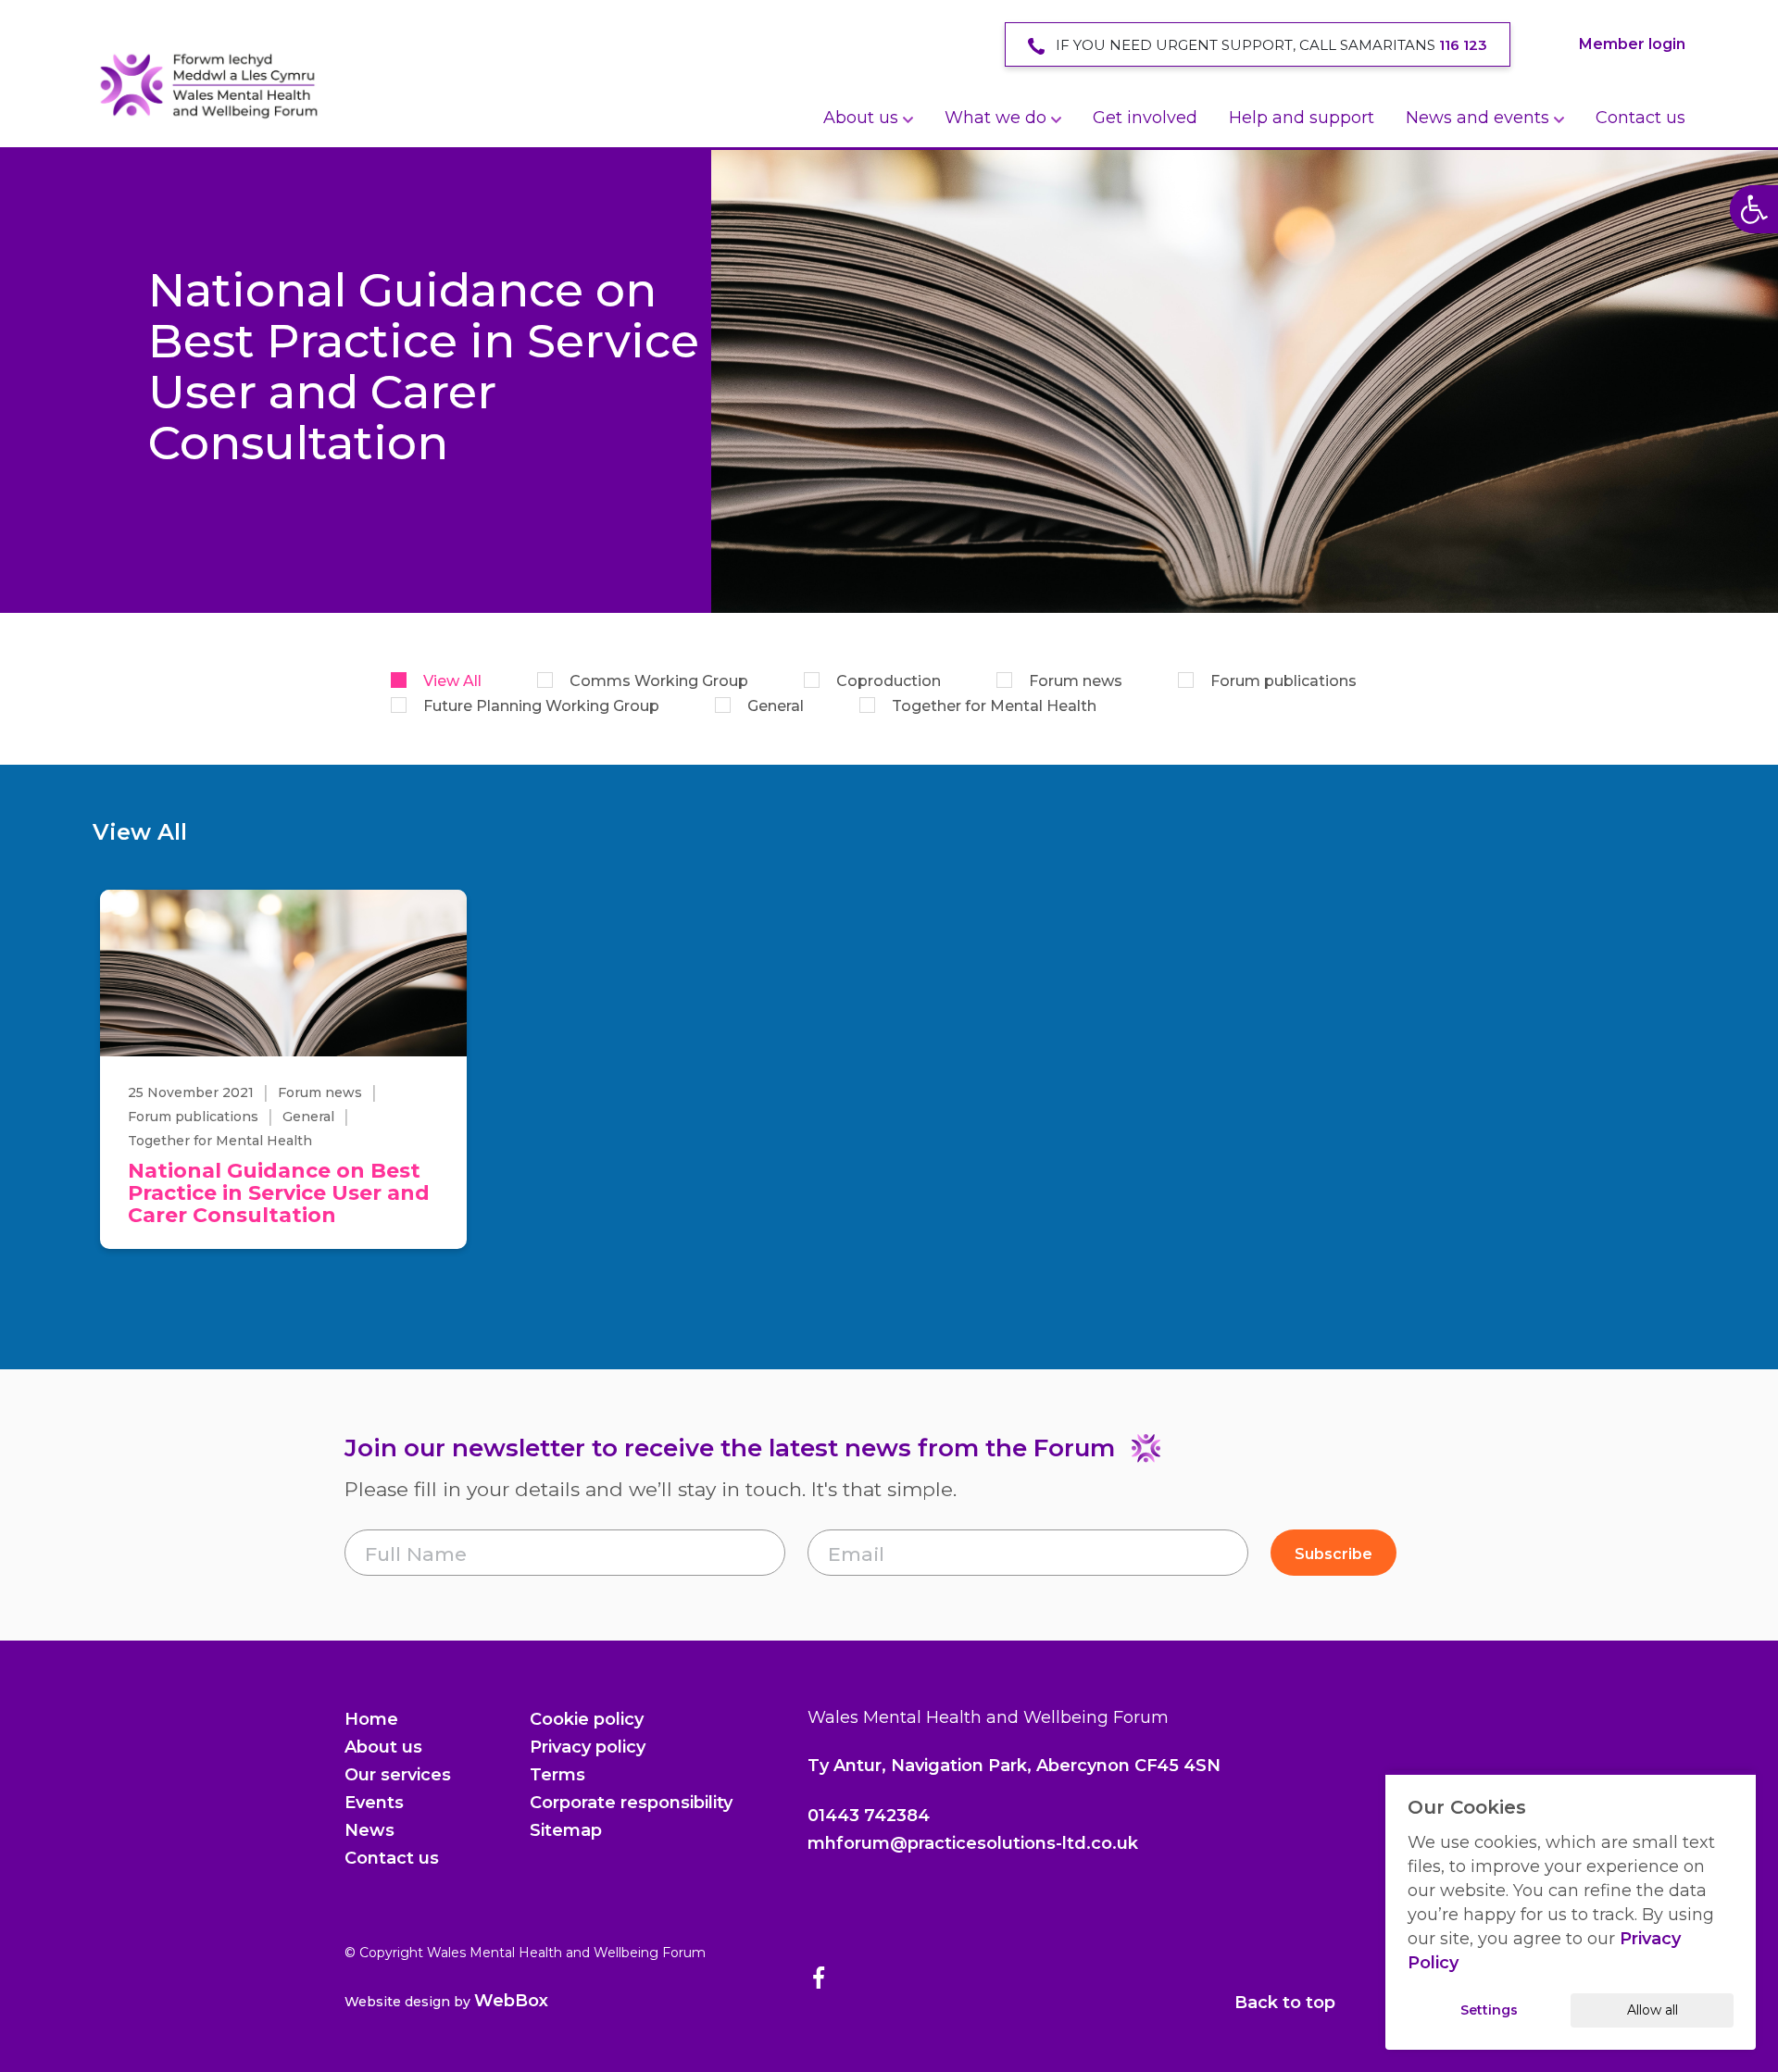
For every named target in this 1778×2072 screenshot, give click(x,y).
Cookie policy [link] (587, 1719)
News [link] (369, 1830)
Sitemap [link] (566, 1830)
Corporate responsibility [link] (631, 1803)
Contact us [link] (1640, 118)
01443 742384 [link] (869, 1816)
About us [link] (861, 118)
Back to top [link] (1285, 2003)
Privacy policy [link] (588, 1747)
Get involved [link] (1145, 118)
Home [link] (371, 1719)
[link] (208, 85)
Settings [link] (1489, 2010)
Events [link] (374, 1803)
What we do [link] (995, 118)
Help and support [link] (1302, 118)
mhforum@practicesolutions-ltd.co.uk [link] (973, 1843)
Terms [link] (557, 1775)
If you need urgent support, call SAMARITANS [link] (1270, 45)
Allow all (1653, 2010)
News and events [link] (1477, 118)
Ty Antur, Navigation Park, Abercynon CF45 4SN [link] (1014, 1766)
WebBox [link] (511, 2001)
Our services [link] (398, 1775)
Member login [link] (1632, 44)
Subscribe (1333, 1554)
